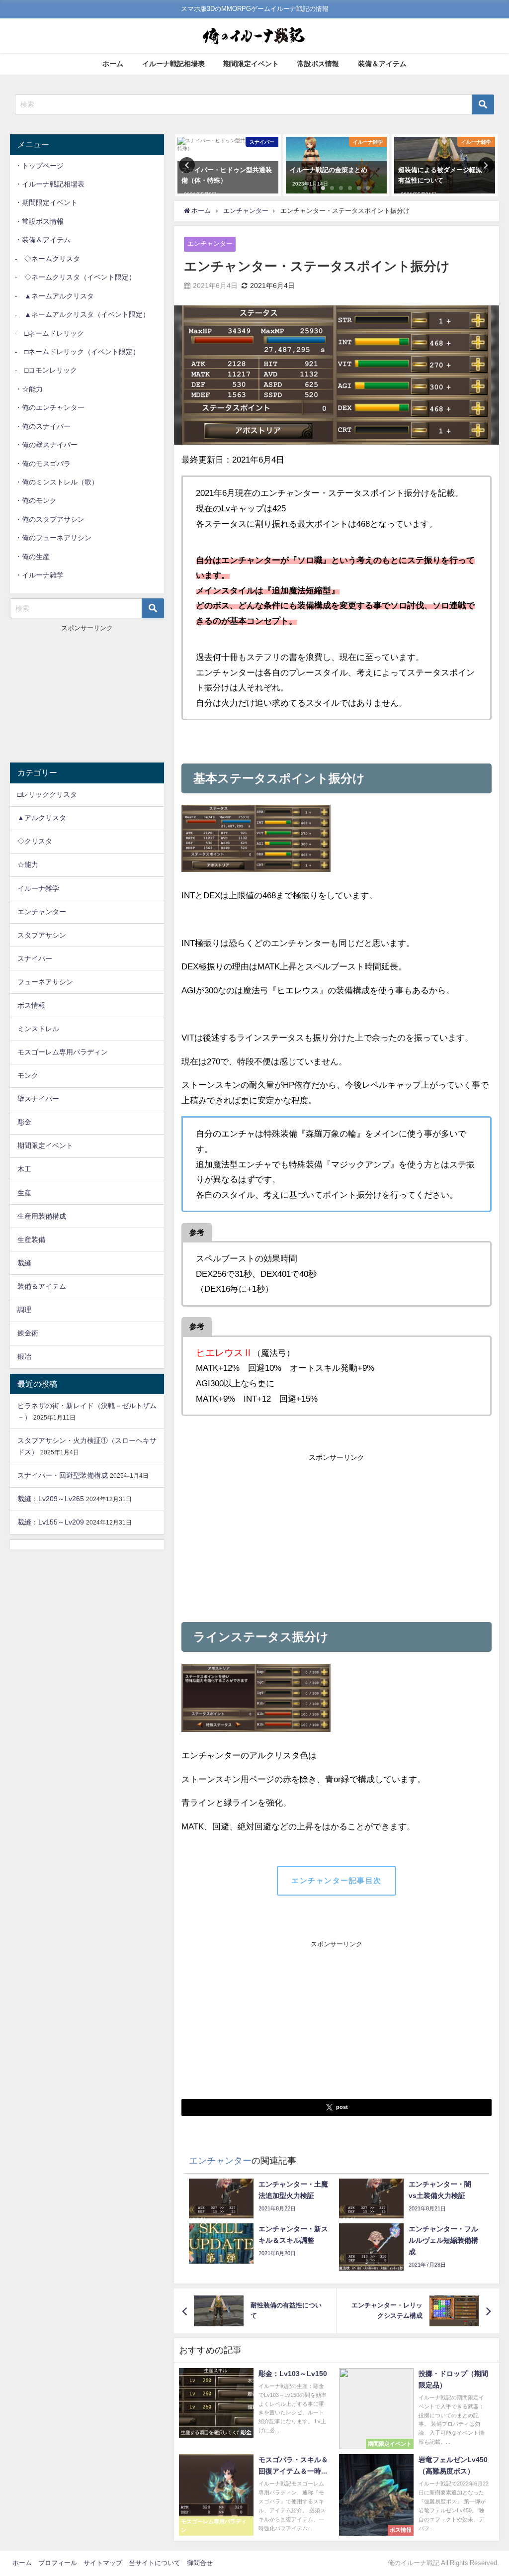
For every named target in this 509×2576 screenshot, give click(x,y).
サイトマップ (103, 2563)
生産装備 (31, 1240)
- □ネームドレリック (49, 333)
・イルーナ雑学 (39, 575)
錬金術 (28, 1333)
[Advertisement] (337, 1535)
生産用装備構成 (42, 1216)
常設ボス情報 (318, 64)
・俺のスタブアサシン (50, 519)
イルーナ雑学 (38, 888)
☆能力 (28, 864)
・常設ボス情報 (39, 221)
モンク (28, 1075)
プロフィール (58, 2563)
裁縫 (24, 1263)
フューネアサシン (45, 982)
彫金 (24, 1122)
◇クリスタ (35, 841)
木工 (24, 1169)
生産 (24, 1193)
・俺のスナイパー (43, 426)
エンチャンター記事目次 (337, 1880)
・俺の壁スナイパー (46, 445)
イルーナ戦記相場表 (173, 64)
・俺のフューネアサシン (53, 538)
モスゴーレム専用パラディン (63, 1052)
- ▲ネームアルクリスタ (54, 296)
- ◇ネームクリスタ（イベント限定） (75, 277)
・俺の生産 (32, 557)
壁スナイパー (38, 1099)
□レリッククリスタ (47, 794)
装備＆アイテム (382, 64)
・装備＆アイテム (43, 240)
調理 (24, 1310)
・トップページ (39, 166)
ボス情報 (31, 1005)
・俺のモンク (36, 500)
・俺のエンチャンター (50, 407)
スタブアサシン (42, 935)
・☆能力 (29, 389)
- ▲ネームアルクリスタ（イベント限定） (82, 314)
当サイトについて (155, 2563)
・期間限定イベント (46, 202)
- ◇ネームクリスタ (47, 259)
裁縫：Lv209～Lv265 (51, 1499)
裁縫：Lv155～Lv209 (51, 1522)
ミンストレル (38, 1029)
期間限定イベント (251, 64)
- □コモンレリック (46, 370)
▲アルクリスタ (42, 818)
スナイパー (35, 958)
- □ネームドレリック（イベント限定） (77, 352)
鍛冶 (24, 1356)
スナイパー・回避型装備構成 (63, 1475)
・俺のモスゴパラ (43, 464)
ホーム (113, 64)
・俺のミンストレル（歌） (57, 482)
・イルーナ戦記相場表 (50, 184)
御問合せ (200, 2563)
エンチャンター (210, 243)
